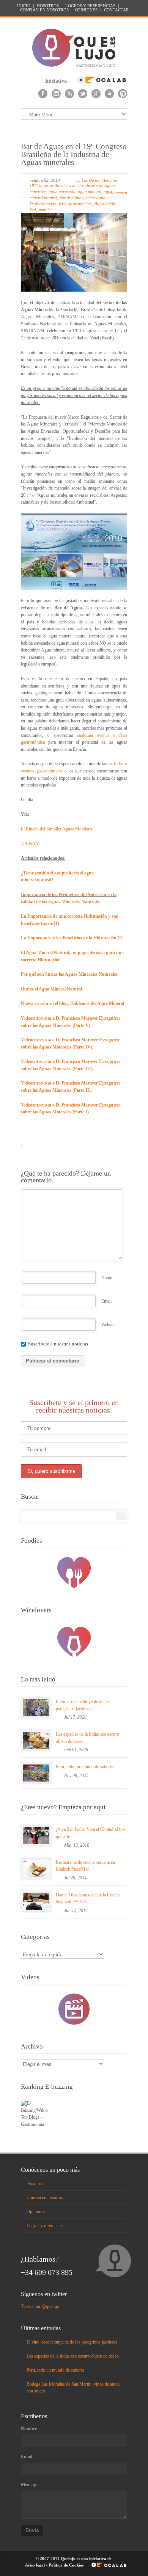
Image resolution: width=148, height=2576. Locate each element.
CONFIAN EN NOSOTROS (44, 10)
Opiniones (36, 2212)
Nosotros (35, 2184)
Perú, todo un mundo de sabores (85, 1767)
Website (108, 1325)
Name (107, 1278)
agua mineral (90, 192)
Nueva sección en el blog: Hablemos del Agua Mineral (72, 1003)
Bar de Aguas (71, 198)
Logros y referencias (45, 2226)
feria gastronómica (75, 204)
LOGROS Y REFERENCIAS (90, 6)
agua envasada (62, 192)
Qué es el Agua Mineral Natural (51, 989)
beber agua (95, 198)
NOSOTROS (48, 6)
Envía (32, 2530)
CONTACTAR (116, 10)
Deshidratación (43, 204)
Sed (33, 210)
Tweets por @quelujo (40, 2306)
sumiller (45, 210)
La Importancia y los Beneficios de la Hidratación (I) (72, 938)
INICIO (24, 6)
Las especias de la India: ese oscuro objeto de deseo (73, 2356)
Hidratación (105, 204)
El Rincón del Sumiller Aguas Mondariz (57, 829)
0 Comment (117, 192)
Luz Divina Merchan (99, 180)
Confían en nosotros (45, 2198)
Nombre (29, 2428)
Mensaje (29, 2485)
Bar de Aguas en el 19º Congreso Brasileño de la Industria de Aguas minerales (74, 154)
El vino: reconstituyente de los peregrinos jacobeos (72, 2342)
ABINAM (30, 844)
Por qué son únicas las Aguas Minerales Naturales (69, 974)
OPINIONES (86, 10)
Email (106, 1301)
